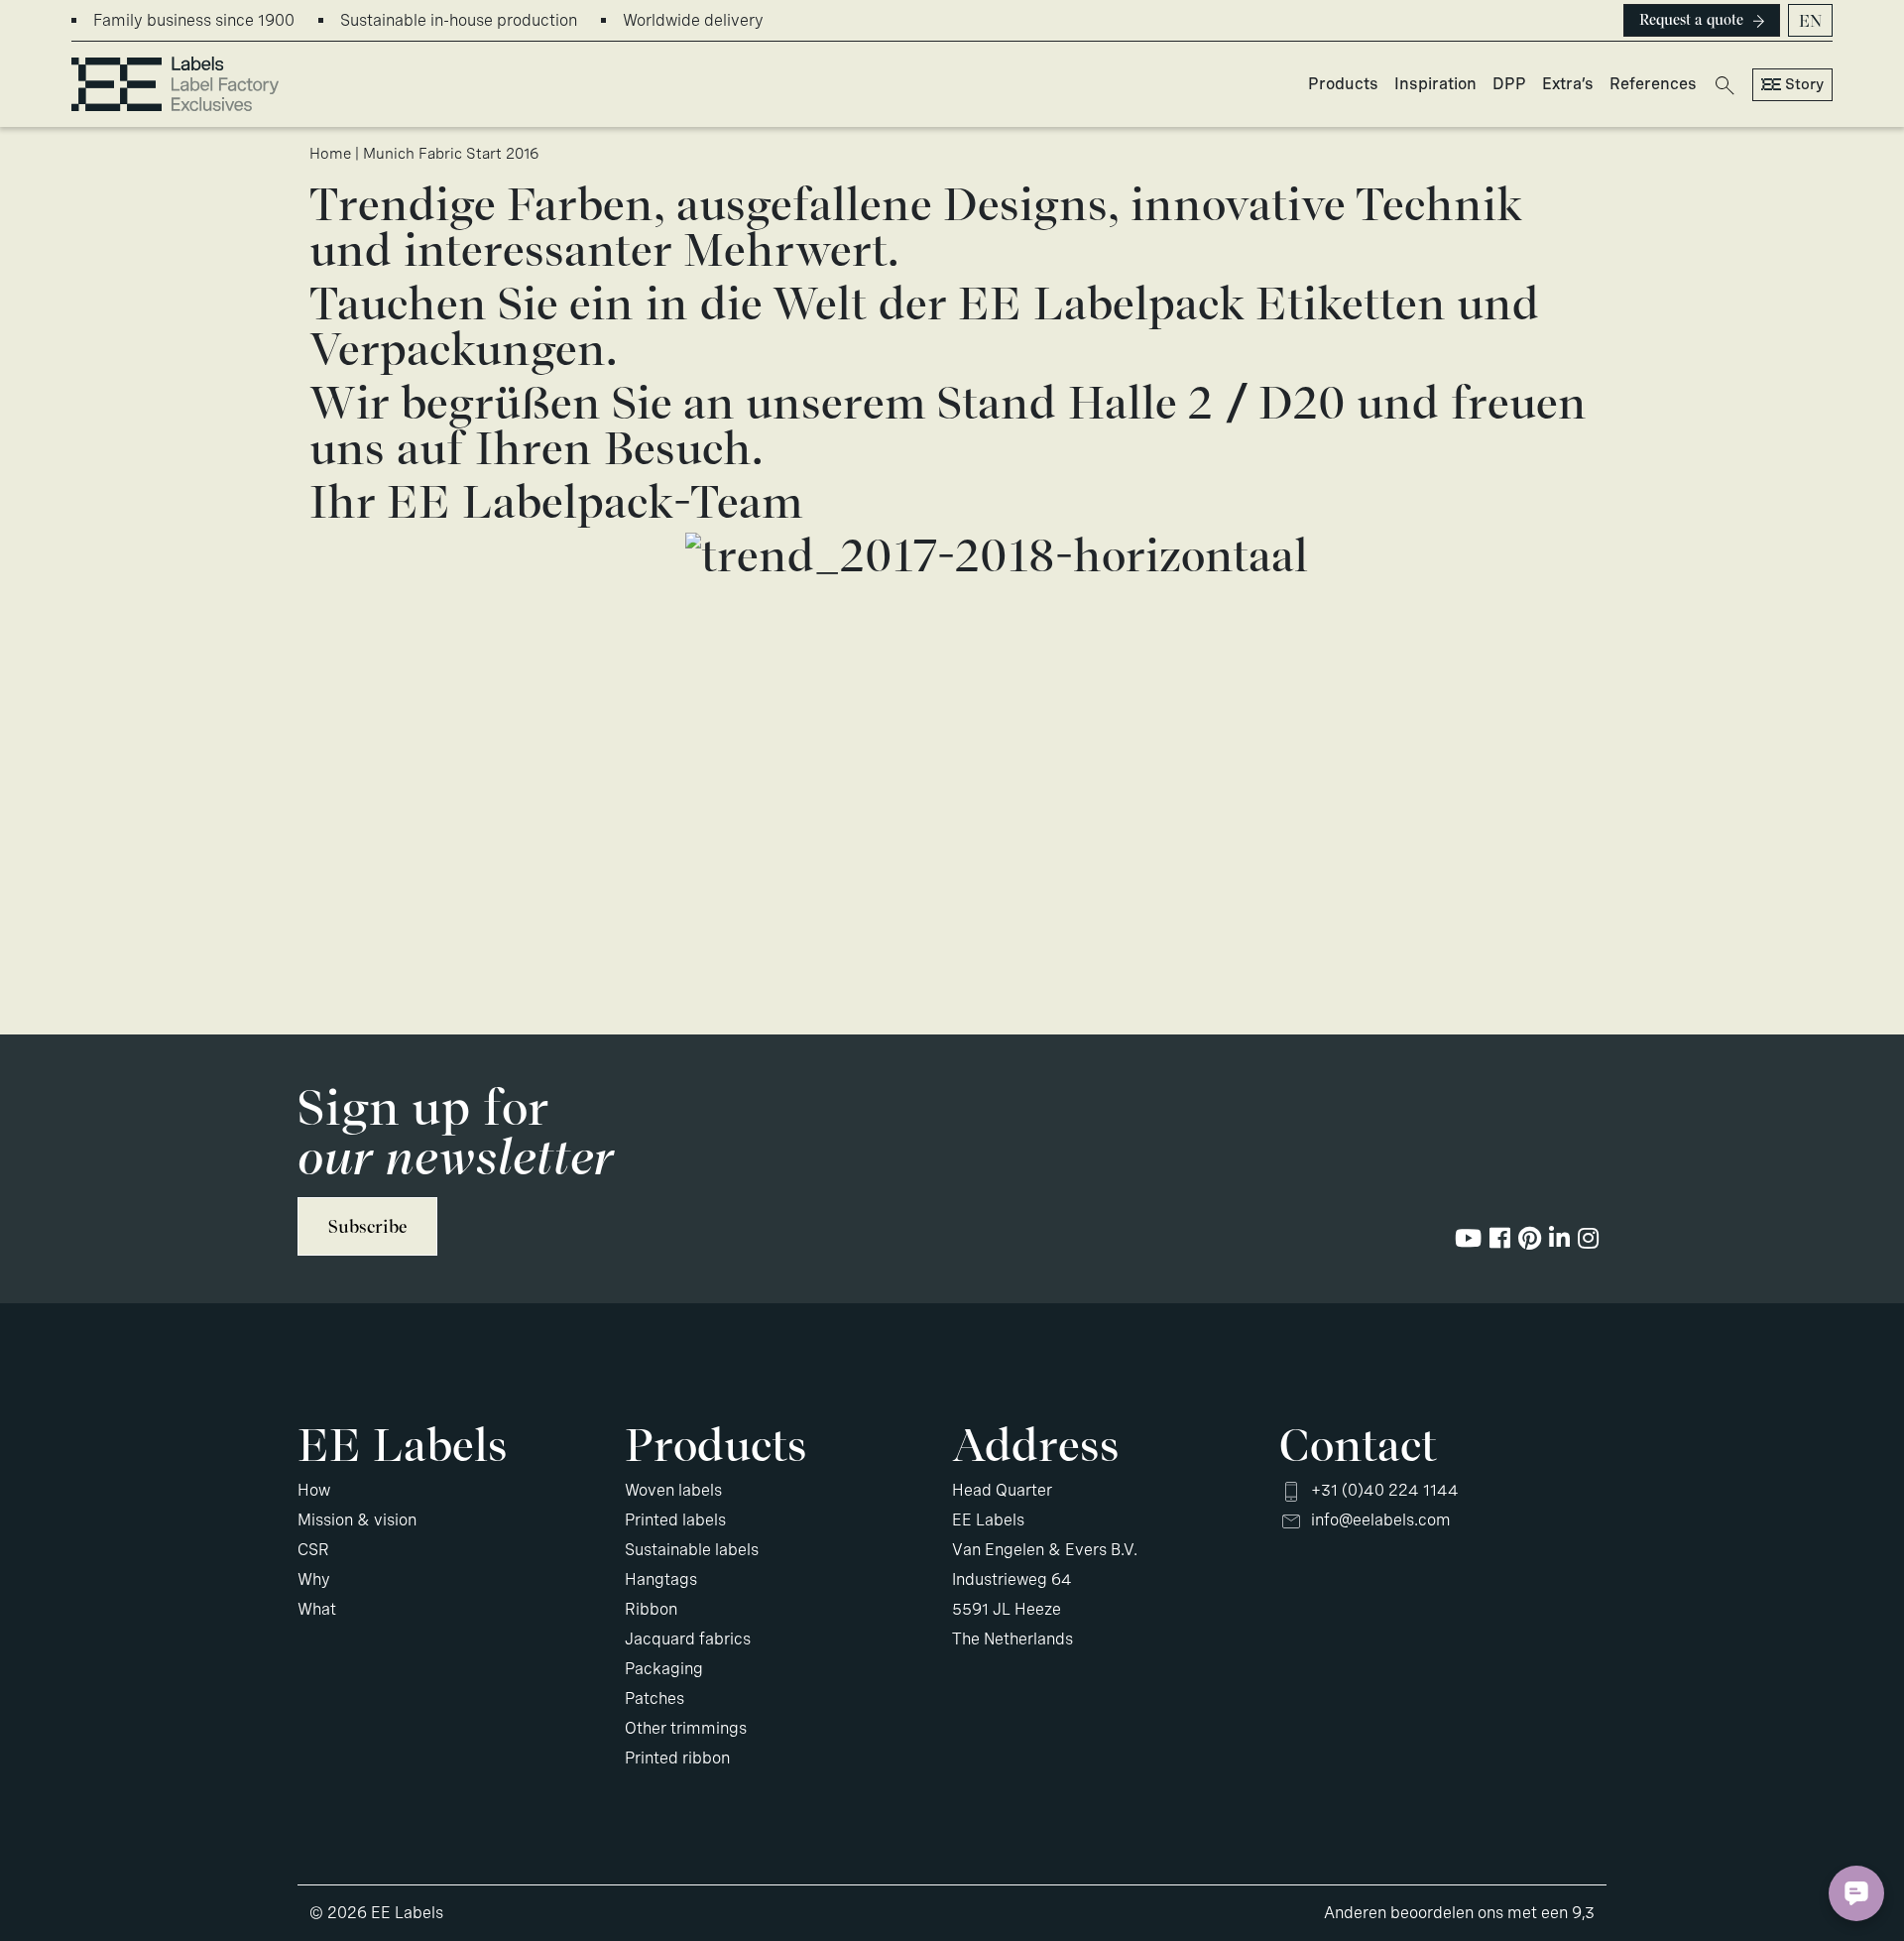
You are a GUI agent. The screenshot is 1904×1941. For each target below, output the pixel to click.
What (317, 1609)
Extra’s (1568, 84)
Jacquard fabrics (688, 1639)
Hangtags (661, 1579)
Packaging (664, 1669)
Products (1343, 84)
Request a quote (1691, 20)
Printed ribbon (677, 1758)
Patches (654, 1698)
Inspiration (1435, 84)
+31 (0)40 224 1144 (1385, 1490)
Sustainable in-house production (459, 20)
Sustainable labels (692, 1550)
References (1653, 84)
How (314, 1490)
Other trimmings (686, 1728)
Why (314, 1579)
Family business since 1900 (194, 20)
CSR (313, 1550)
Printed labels (675, 1520)
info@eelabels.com (1381, 1520)
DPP (1509, 84)
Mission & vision (357, 1520)
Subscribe (367, 1226)
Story (1804, 84)
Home (330, 154)
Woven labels (673, 1490)
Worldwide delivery (693, 20)
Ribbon (651, 1609)
